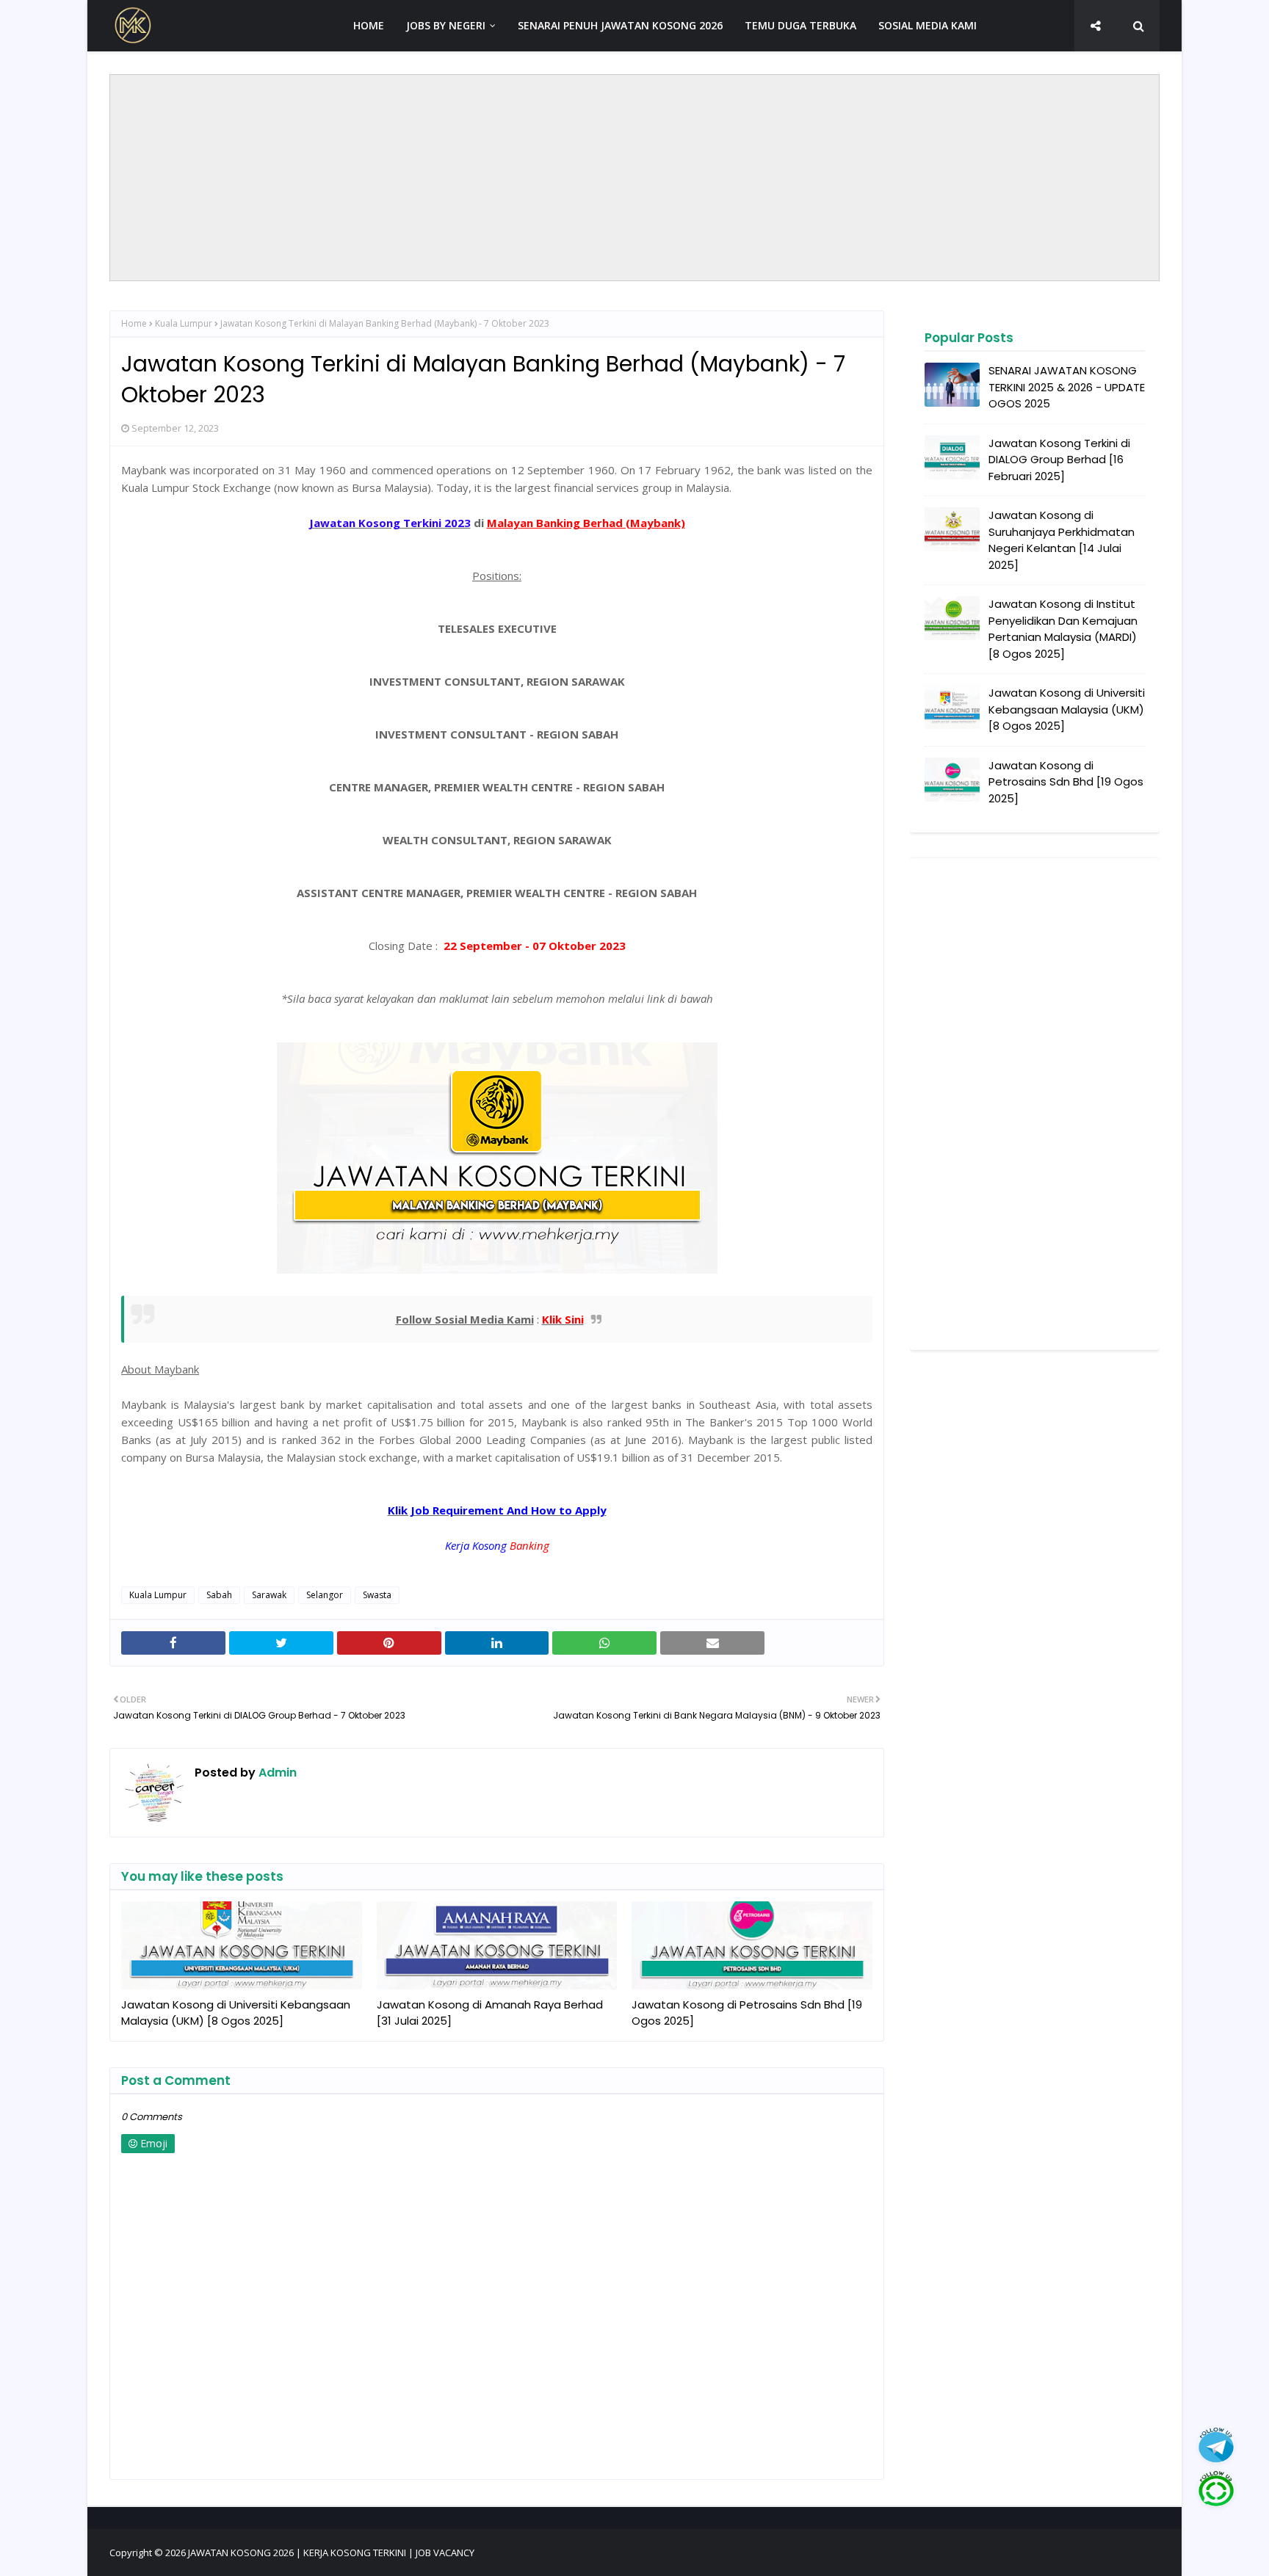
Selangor (325, 1595)
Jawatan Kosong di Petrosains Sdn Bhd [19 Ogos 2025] (747, 2013)
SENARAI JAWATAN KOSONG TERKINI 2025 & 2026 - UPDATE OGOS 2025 (1067, 387)
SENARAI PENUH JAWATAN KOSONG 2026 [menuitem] (620, 25)
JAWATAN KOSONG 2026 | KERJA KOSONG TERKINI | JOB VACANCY (331, 2553)
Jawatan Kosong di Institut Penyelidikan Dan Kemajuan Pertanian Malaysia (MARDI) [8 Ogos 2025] (1063, 629)
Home (134, 323)
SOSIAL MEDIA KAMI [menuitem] (928, 25)
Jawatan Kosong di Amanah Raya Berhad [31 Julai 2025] (490, 2013)
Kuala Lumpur (184, 323)
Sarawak (269, 1595)
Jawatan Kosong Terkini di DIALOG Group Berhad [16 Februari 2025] (1059, 460)
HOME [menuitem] (369, 25)
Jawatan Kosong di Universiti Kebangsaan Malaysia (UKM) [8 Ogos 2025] (236, 2013)
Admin (276, 1773)
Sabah (219, 1595)
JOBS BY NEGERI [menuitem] (446, 25)
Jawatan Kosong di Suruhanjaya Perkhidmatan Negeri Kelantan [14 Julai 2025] (1062, 540)
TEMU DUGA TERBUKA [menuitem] (800, 25)
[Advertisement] (634, 178)
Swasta (377, 1595)
